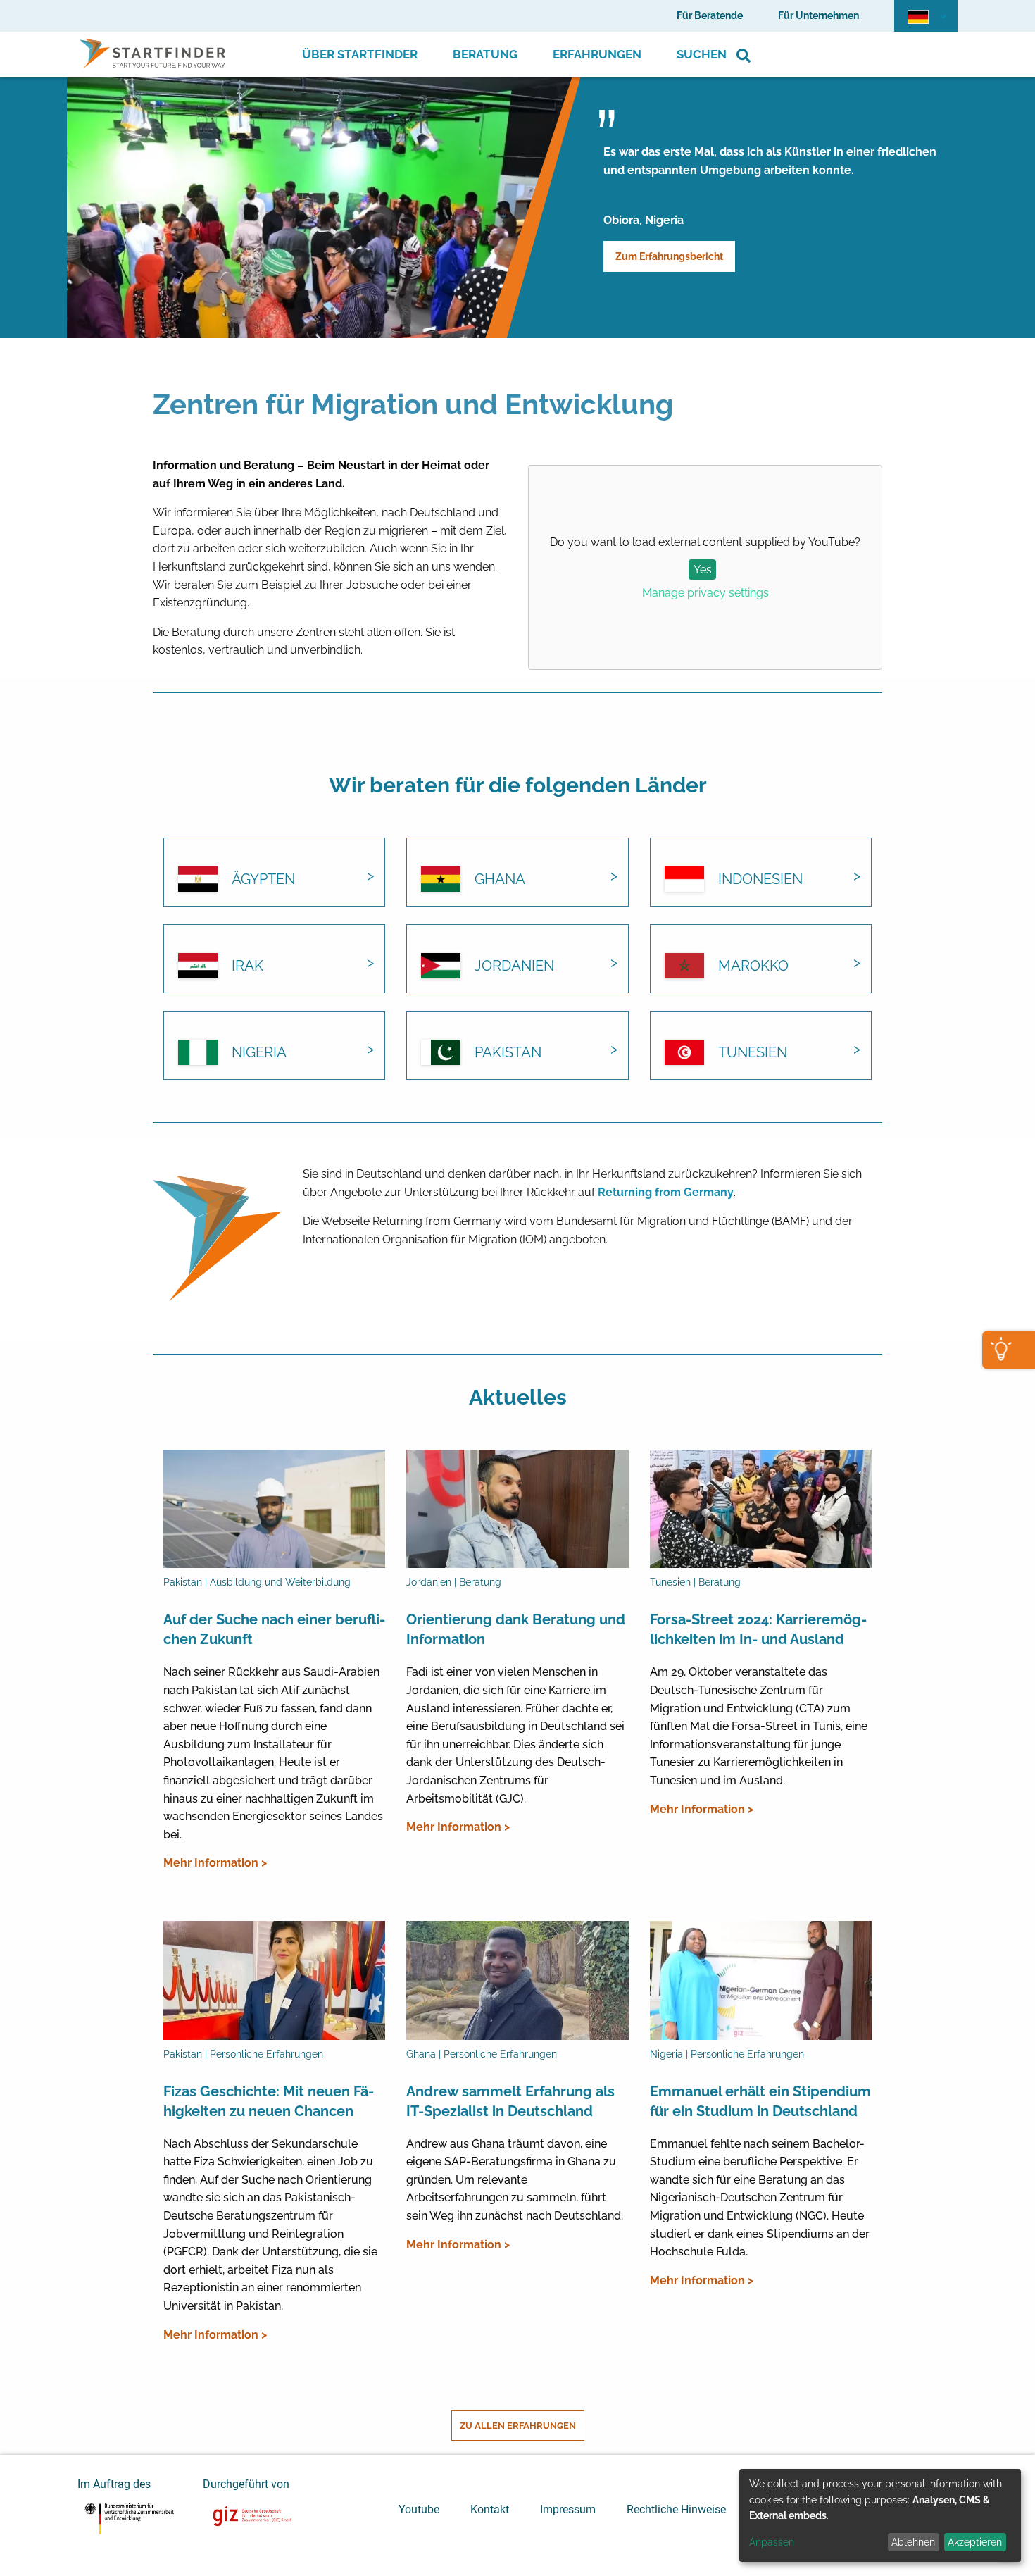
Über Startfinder (360, 54)
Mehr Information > (215, 1863)
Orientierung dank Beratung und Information (516, 1629)
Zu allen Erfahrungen (518, 2426)
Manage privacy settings (705, 593)
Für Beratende (710, 15)
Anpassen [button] (772, 2542)
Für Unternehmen (818, 15)
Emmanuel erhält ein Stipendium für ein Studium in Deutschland (760, 2101)
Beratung (485, 54)
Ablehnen (913, 2542)
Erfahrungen (597, 54)
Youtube (419, 2509)
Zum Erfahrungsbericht (669, 256)
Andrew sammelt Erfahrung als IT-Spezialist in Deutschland (510, 2101)
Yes (703, 570)
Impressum (568, 2509)
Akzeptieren (975, 2542)
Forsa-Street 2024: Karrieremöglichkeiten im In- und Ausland (758, 1629)
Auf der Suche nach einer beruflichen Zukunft (274, 1629)
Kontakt (490, 2509)
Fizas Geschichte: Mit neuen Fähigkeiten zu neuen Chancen (269, 2101)
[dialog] (880, 2515)
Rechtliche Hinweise (676, 2509)
